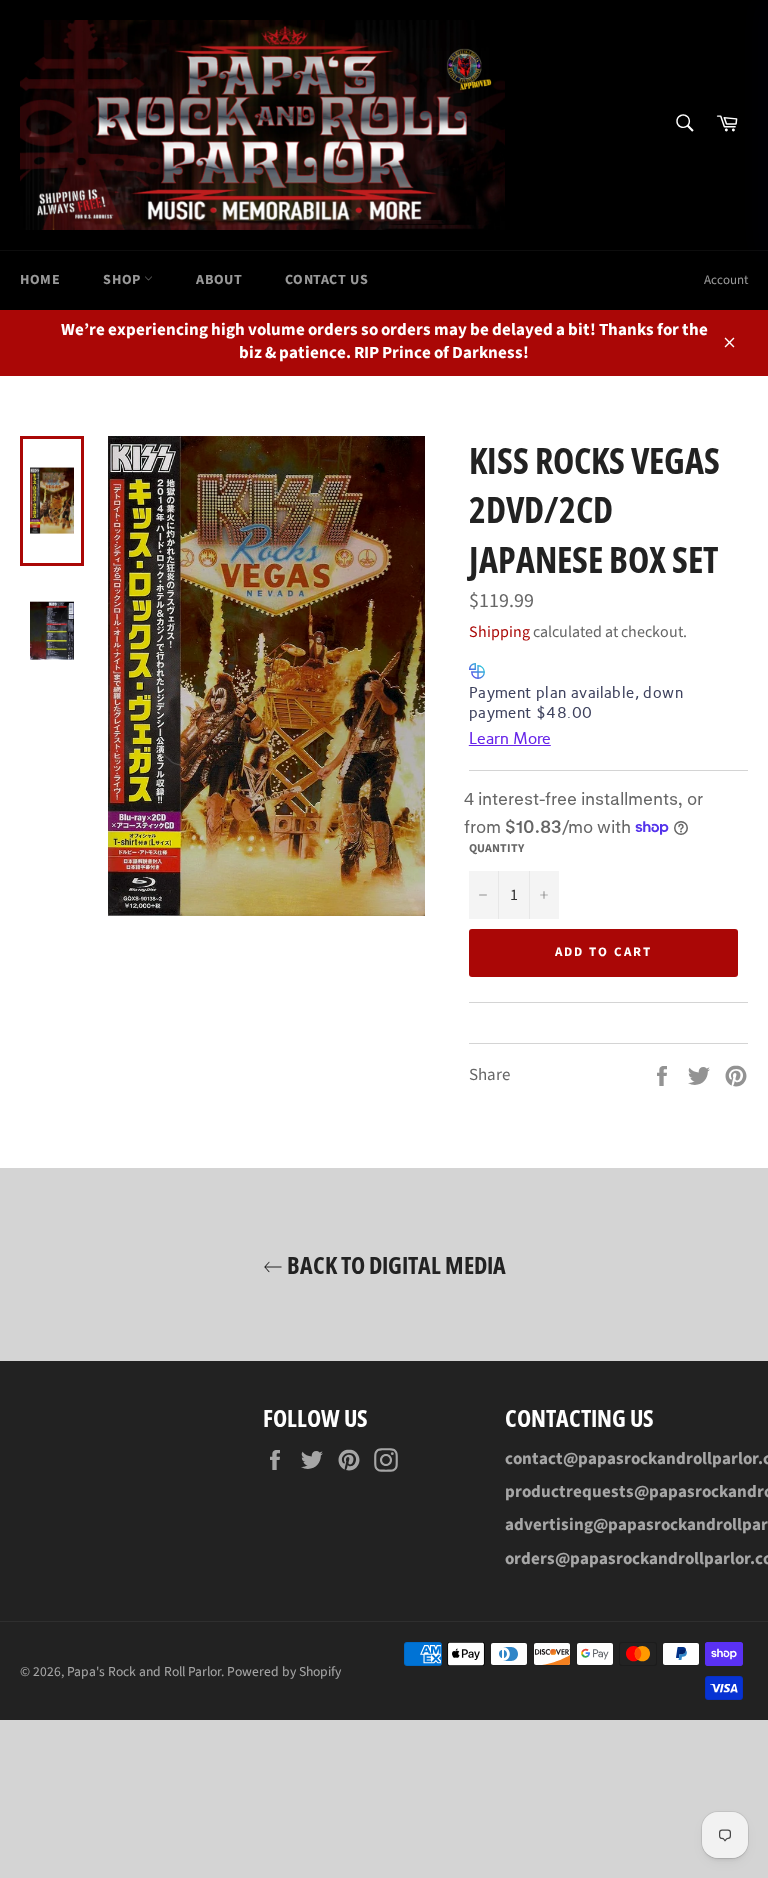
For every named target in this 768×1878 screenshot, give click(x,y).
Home (40, 280)
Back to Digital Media (394, 1264)
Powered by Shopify (284, 1671)
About (219, 280)
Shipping (499, 632)
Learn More (510, 738)
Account (726, 280)
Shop (123, 280)
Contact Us (326, 280)
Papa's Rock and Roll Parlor (144, 1671)
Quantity (496, 849)
